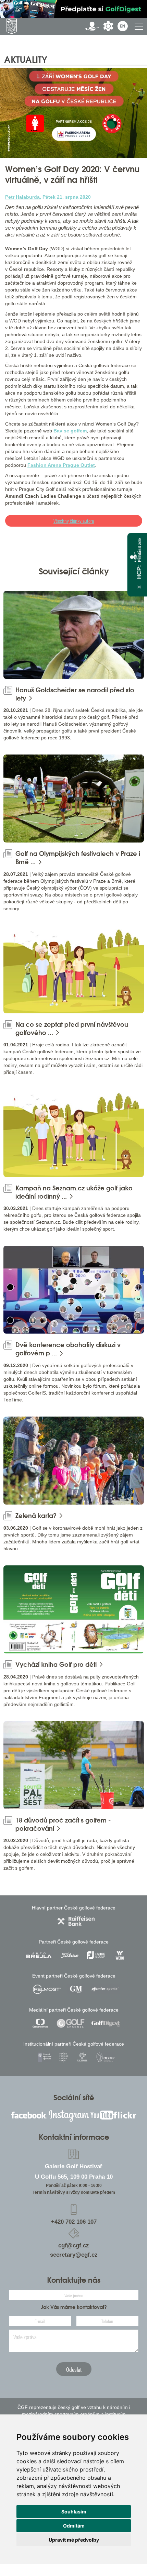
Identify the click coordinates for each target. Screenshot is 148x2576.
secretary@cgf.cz (74, 2255)
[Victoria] (82, 2057)
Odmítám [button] (74, 2526)
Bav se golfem (70, 431)
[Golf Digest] (106, 2023)
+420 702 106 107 (74, 2222)
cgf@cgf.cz (74, 2245)
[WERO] (120, 1955)
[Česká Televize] (41, 2023)
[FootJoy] (96, 1955)
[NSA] (45, 2057)
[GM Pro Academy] (76, 1989)
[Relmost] (47, 1989)
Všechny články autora (74, 521)
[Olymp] (105, 2057)
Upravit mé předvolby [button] (74, 2540)
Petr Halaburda (22, 197)
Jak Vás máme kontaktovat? (74, 2307)
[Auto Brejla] (39, 1955)
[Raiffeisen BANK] (76, 1921)
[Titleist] (70, 1955)
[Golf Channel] (71, 2023)
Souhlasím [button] (74, 2512)
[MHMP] (64, 2057)
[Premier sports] (105, 1989)
